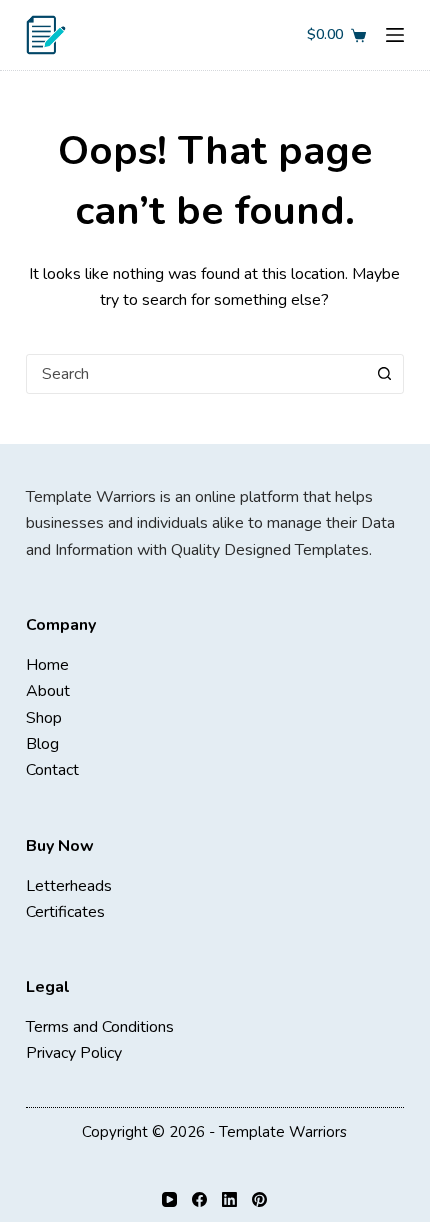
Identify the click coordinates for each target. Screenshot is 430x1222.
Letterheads (69, 886)
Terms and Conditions (100, 1027)
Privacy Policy (74, 1053)
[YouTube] (169, 1199)
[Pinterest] (259, 1199)
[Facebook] (199, 1199)
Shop (44, 718)
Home (47, 665)
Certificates (65, 912)
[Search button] (384, 374)
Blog (42, 744)
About (48, 691)
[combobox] (196, 374)
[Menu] (395, 35)
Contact (52, 770)
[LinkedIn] (229, 1199)
